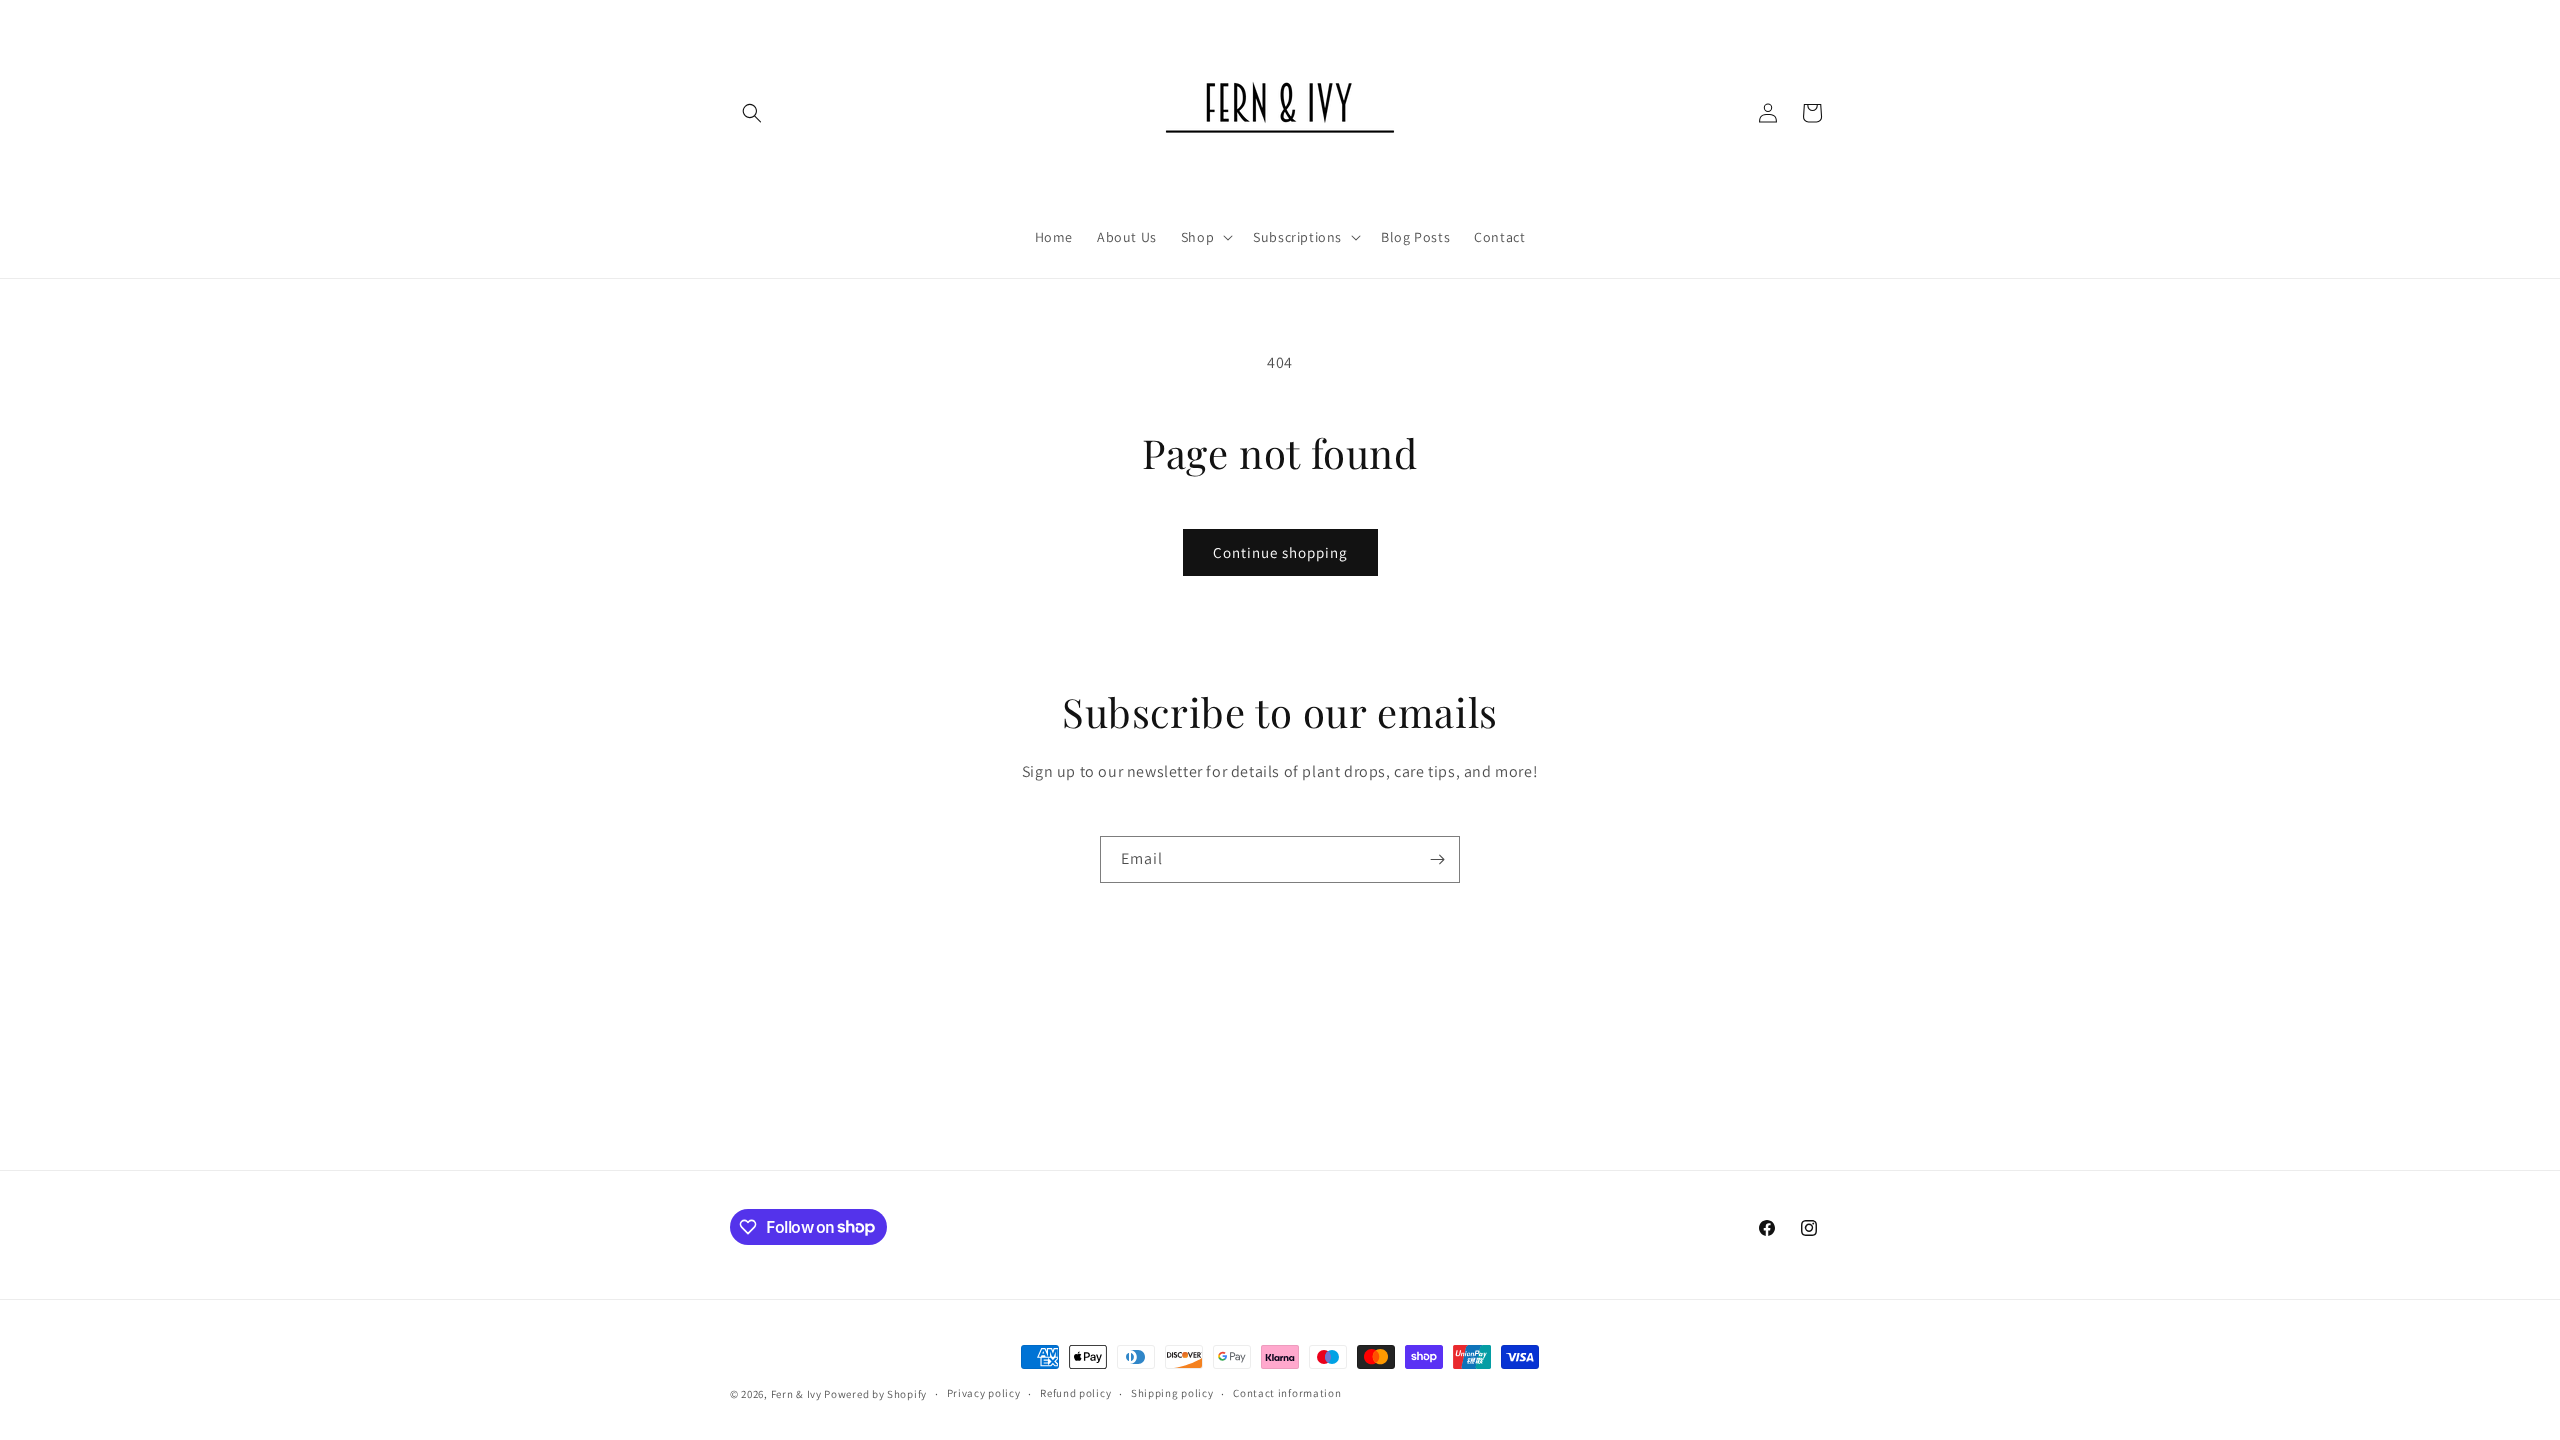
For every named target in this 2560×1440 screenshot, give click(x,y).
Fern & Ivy (796, 1394)
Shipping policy (1172, 1393)
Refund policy (1075, 1393)
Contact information (1287, 1393)
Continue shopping (1280, 552)
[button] (752, 113)
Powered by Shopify (875, 1394)
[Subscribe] (1437, 859)
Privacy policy (984, 1393)
